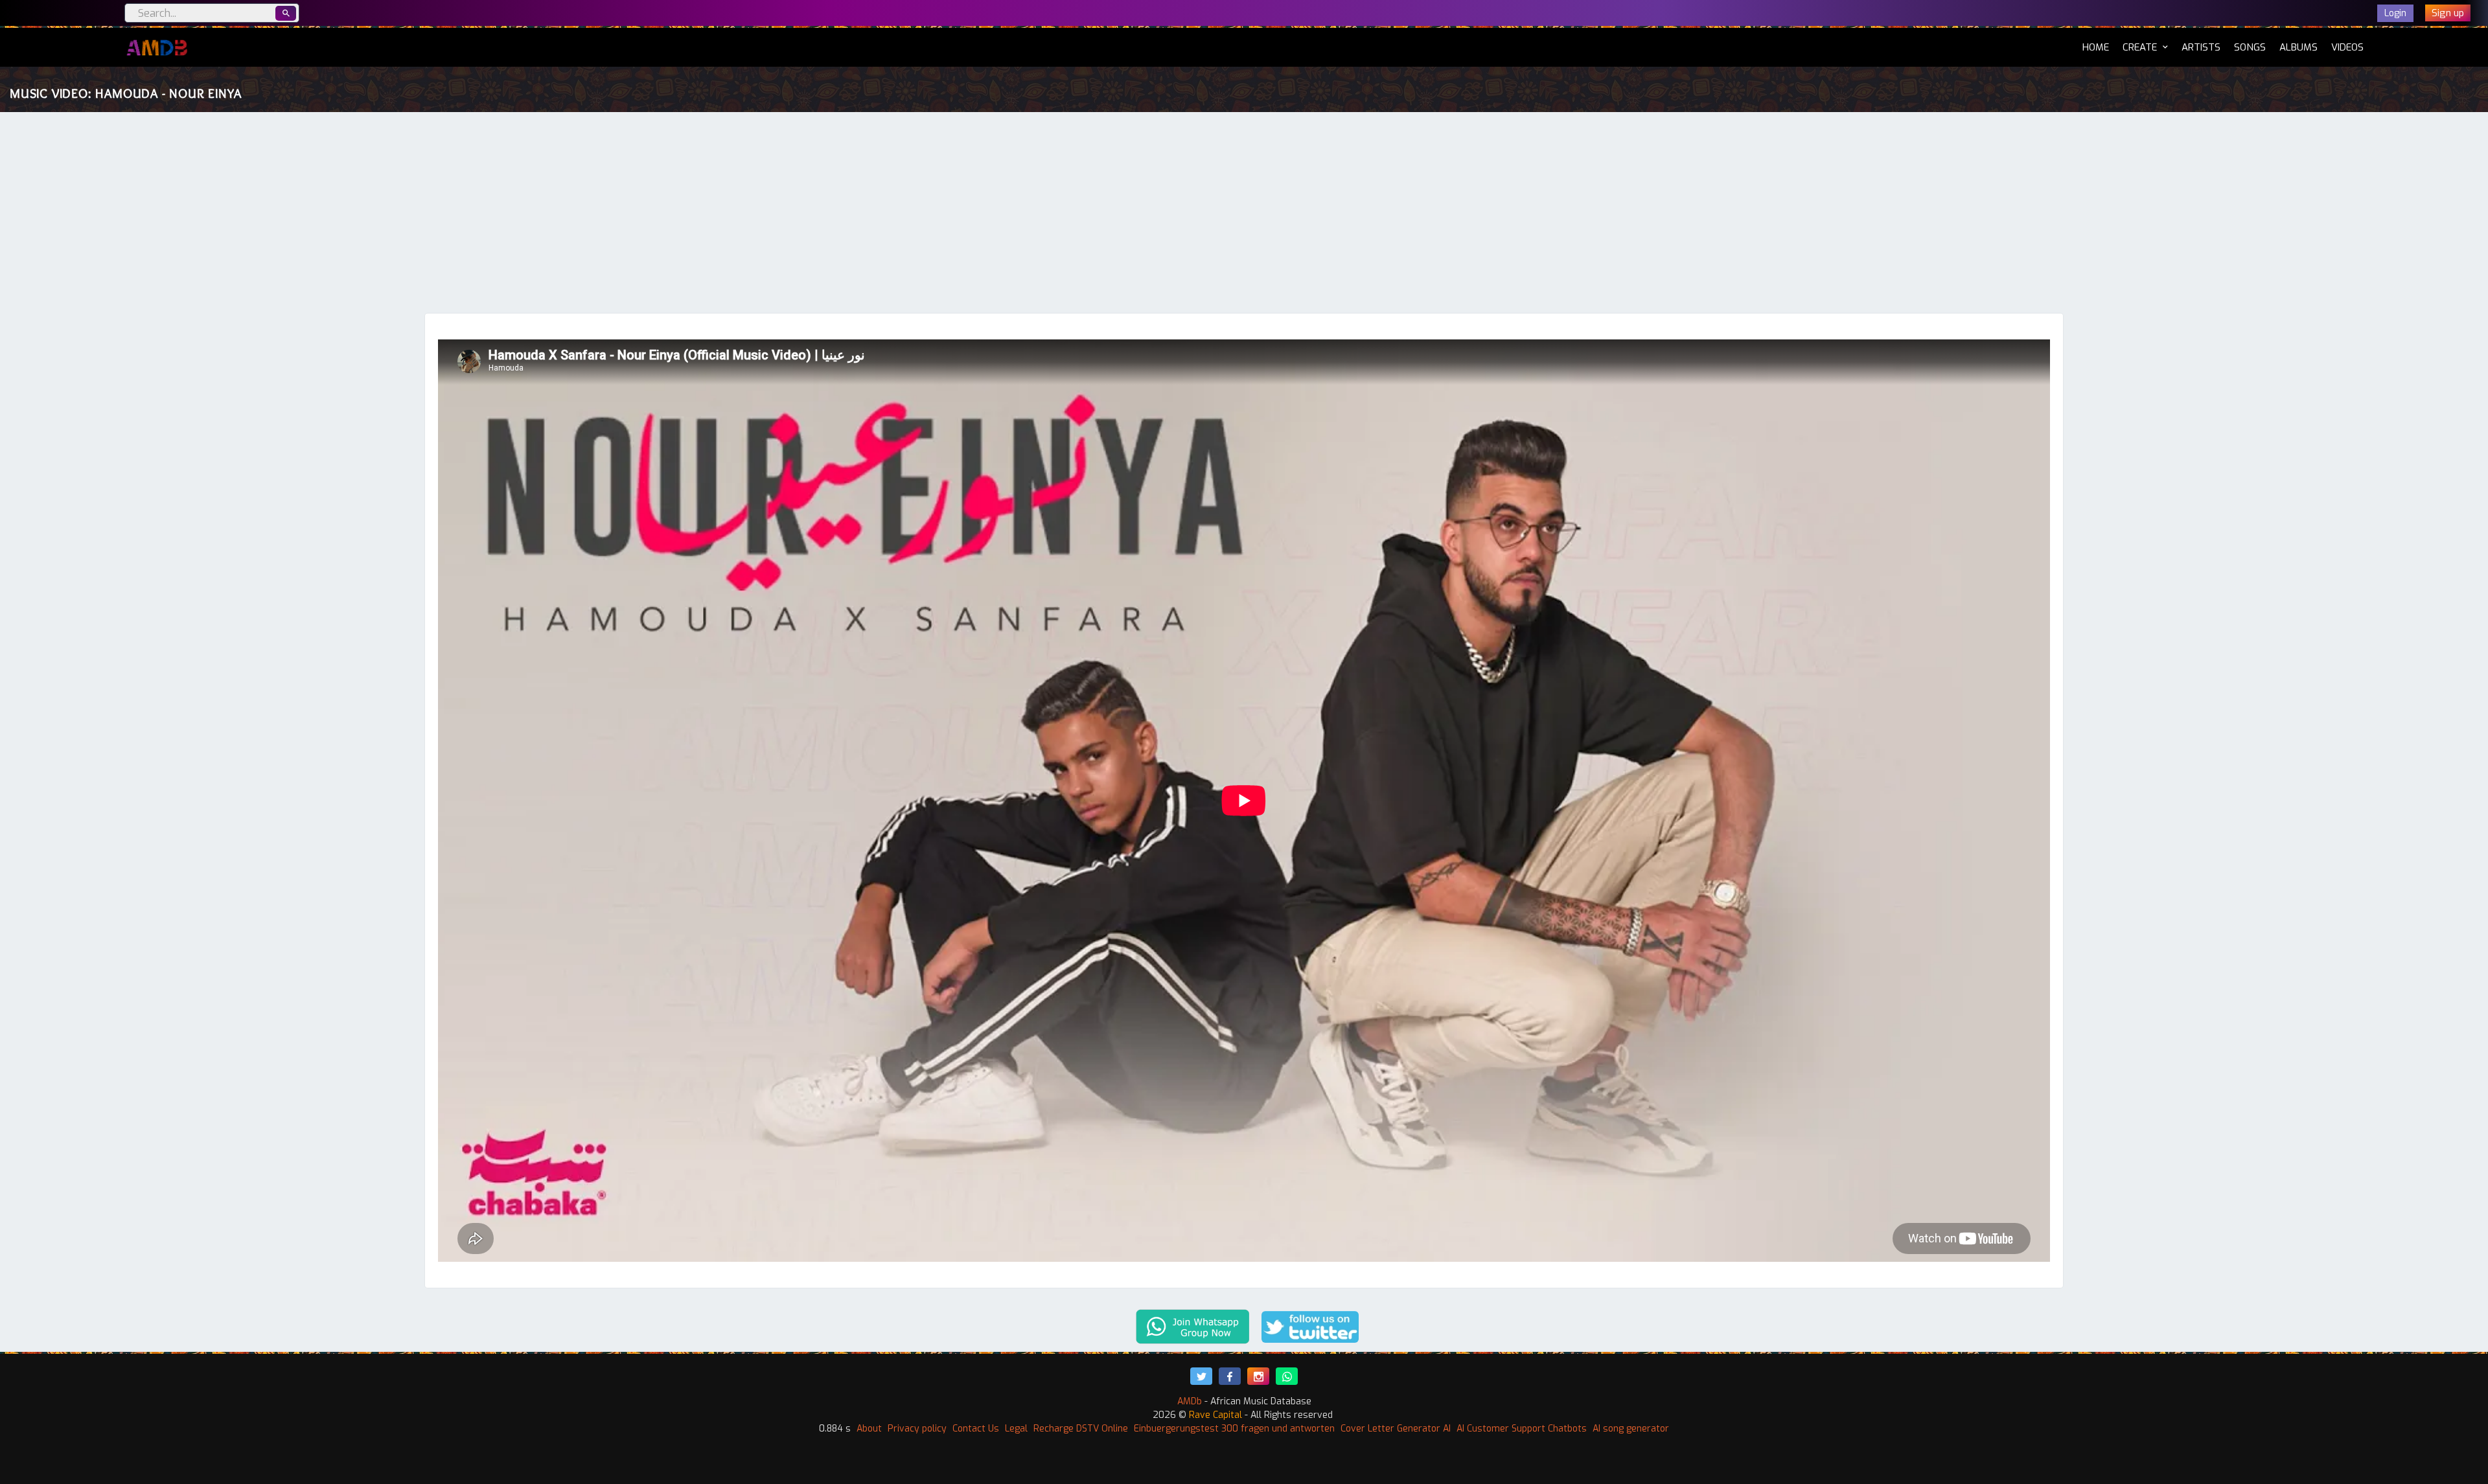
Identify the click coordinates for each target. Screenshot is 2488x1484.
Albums (2298, 47)
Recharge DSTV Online (1081, 1429)
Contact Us (976, 1429)
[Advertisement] (1244, 216)
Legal (1016, 1429)
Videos (2347, 47)
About (869, 1429)
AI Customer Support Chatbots (1522, 1429)
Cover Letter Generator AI (1396, 1429)
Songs (2250, 47)
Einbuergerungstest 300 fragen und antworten (1234, 1429)
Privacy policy (917, 1429)
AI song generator (1631, 1429)
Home (2096, 47)
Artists (2201, 47)
